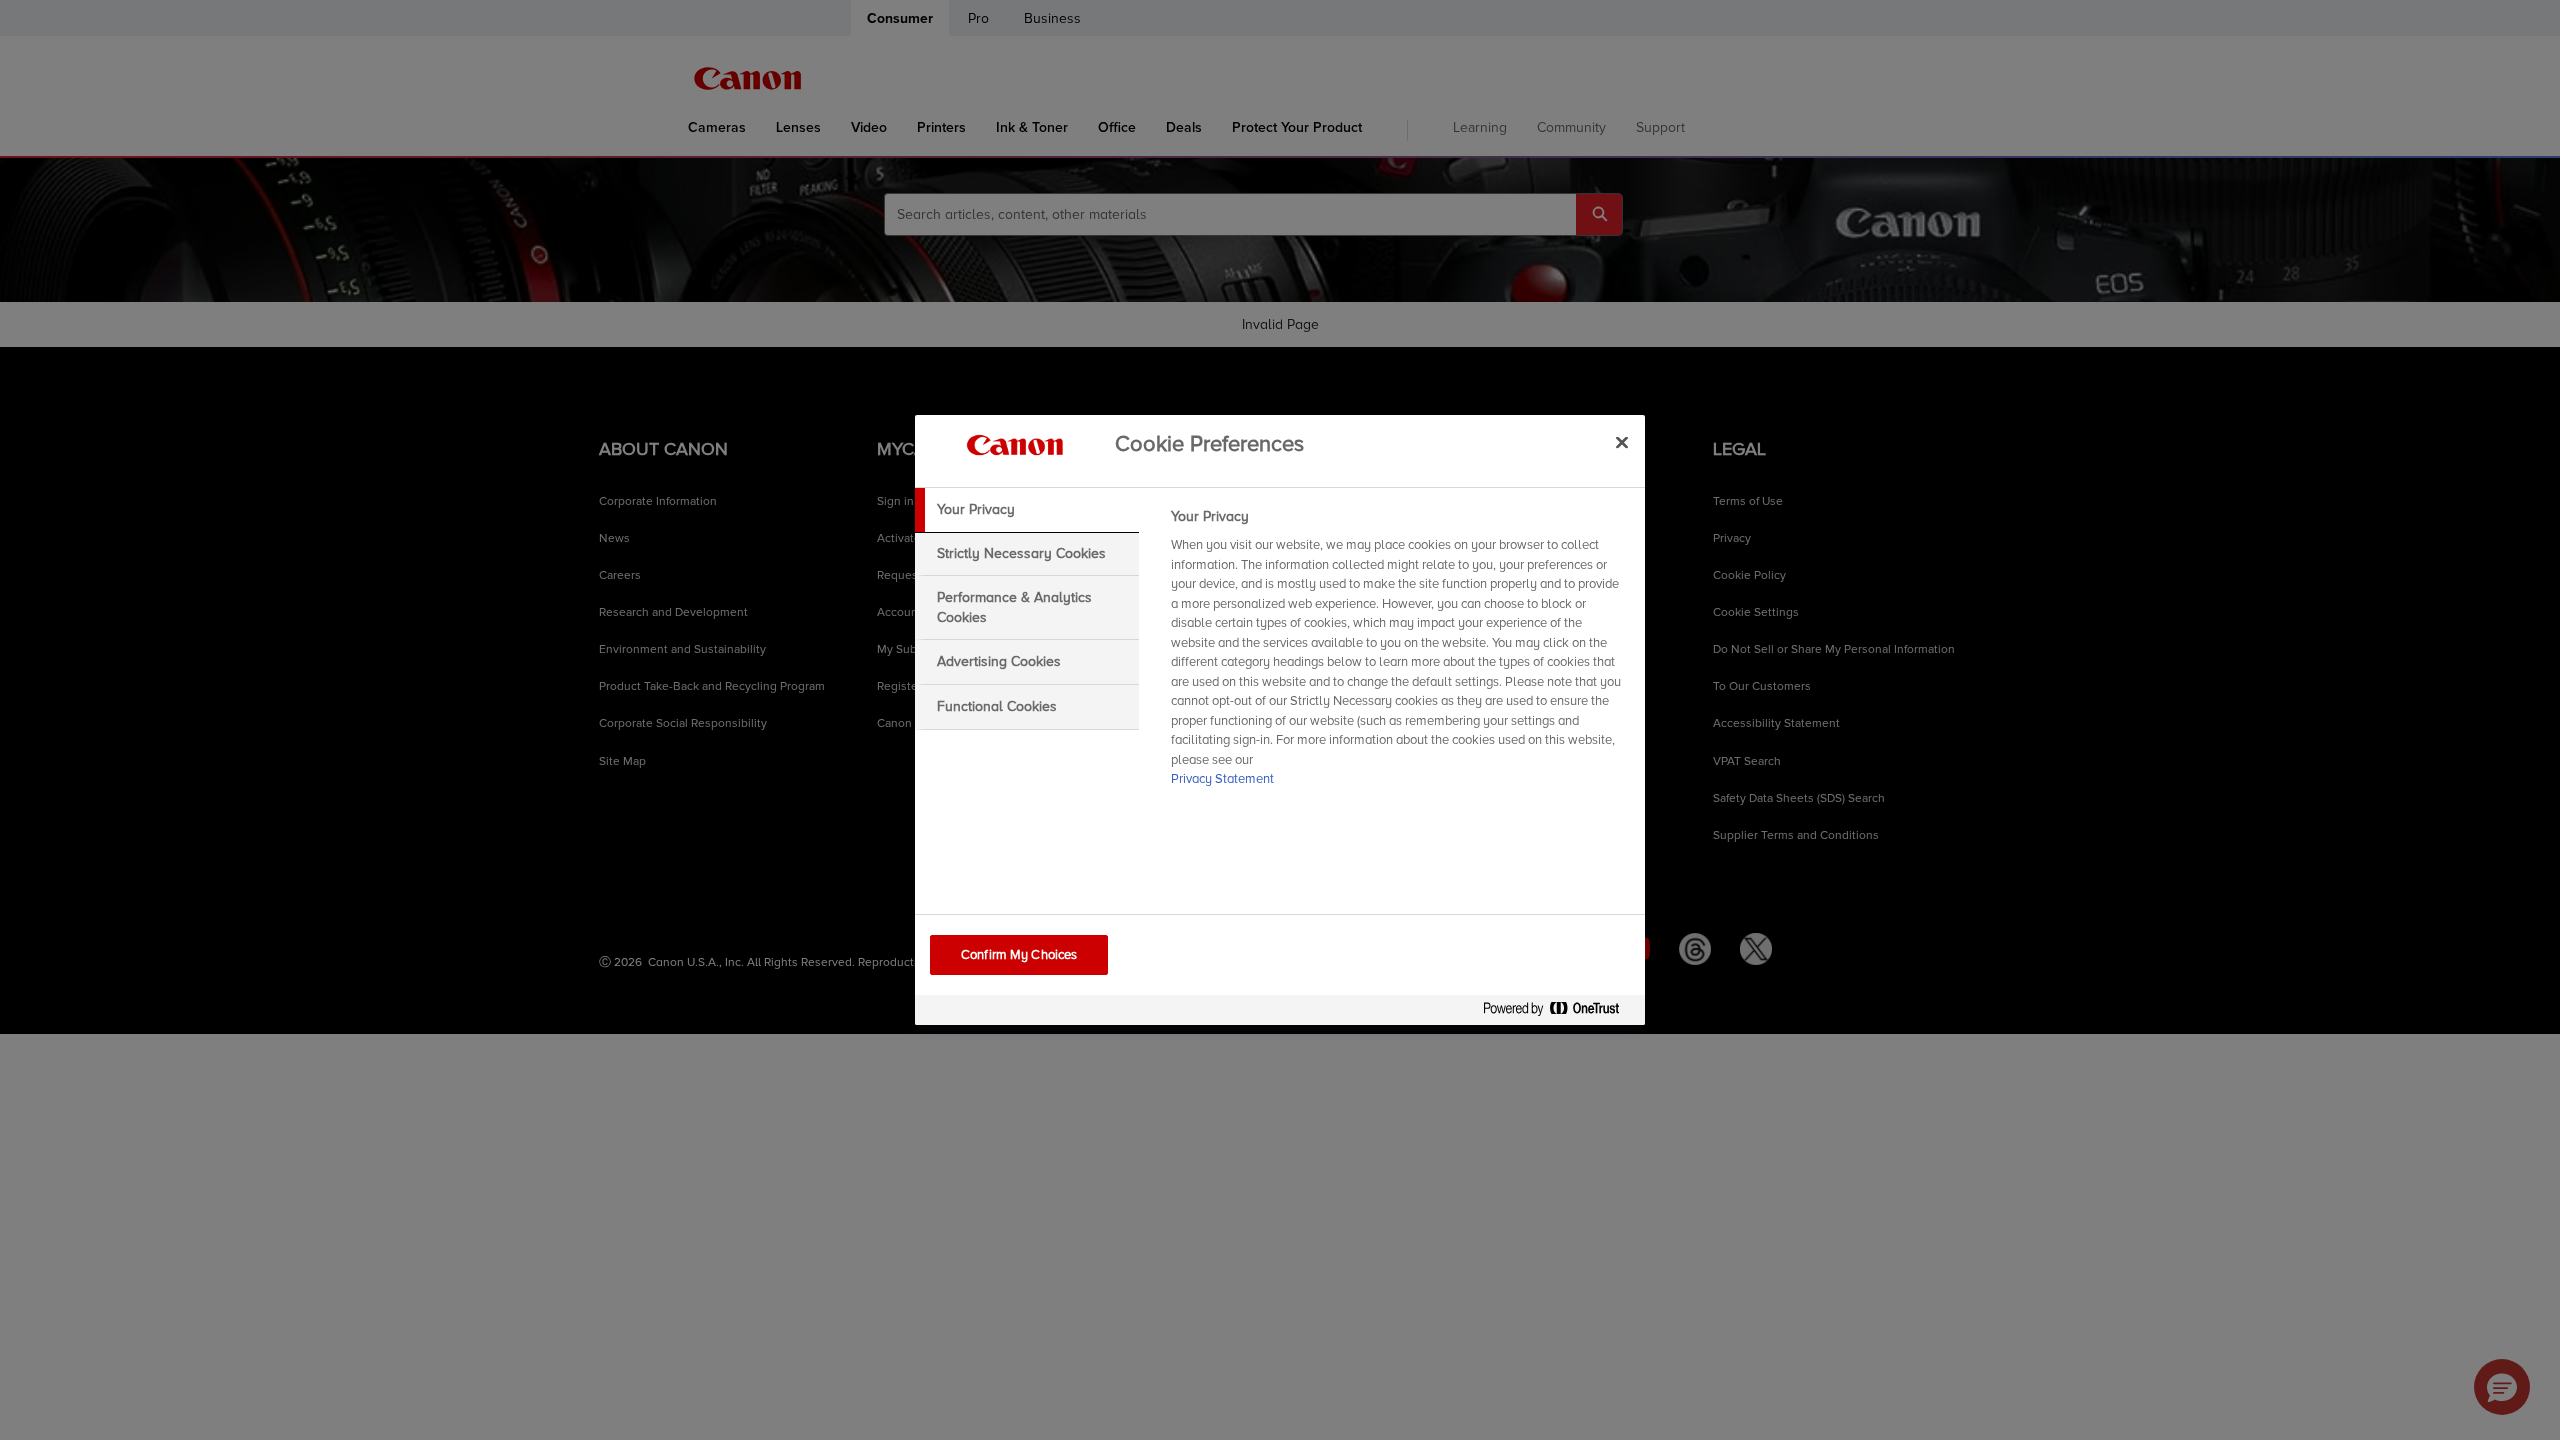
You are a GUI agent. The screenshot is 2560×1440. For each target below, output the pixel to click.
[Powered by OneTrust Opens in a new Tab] (1559, 1012)
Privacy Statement (1222, 779)
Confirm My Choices (1019, 955)
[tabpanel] (1399, 654)
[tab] (1027, 510)
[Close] (1622, 442)
